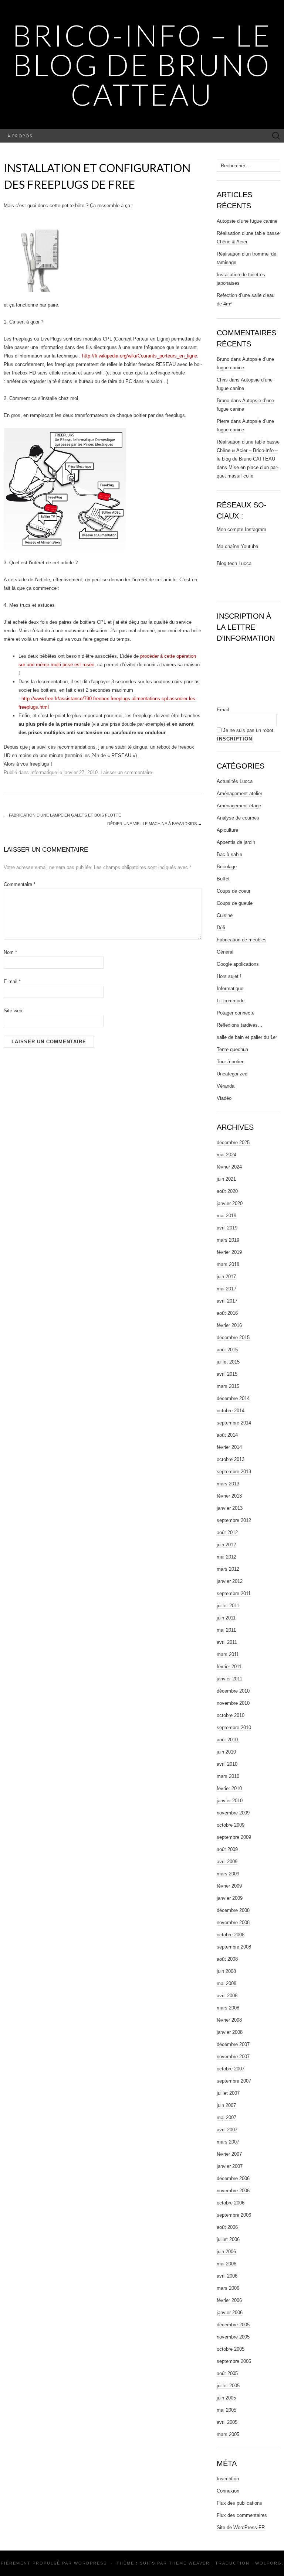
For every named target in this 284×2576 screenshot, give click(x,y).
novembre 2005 (233, 2337)
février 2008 (229, 2020)
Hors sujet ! (229, 976)
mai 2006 (226, 2264)
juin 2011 (226, 1618)
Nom (10, 952)
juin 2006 (226, 2252)
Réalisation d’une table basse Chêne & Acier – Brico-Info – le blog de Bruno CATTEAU (248, 450)
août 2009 (227, 1849)
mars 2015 (228, 1386)
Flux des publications (239, 2503)
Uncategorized (232, 1074)
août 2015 (227, 1350)
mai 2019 (226, 1216)
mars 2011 (228, 1654)
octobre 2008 (231, 1935)
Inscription (228, 2479)
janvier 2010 (230, 1801)
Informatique (44, 772)
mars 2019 (228, 1240)
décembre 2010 (233, 1691)
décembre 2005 (233, 2325)
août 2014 (227, 1435)
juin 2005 (226, 2398)
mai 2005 (226, 2410)
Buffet (223, 879)
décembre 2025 (233, 1142)
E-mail (12, 981)
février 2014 (229, 1447)
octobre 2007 (231, 2069)
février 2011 (229, 1667)
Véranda (226, 1086)
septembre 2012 (234, 1520)
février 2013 (229, 1496)
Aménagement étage (239, 806)
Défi (221, 928)
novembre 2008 (233, 1922)
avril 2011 (227, 1642)
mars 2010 (228, 1776)
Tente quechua (232, 1049)
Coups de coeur (234, 891)
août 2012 (227, 1532)
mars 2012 (228, 1569)
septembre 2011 (234, 1593)
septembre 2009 (234, 1837)
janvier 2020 (230, 1203)
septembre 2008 (234, 1947)
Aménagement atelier (239, 793)
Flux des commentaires (242, 2515)
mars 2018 (228, 1264)
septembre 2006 (234, 2215)
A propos (20, 136)
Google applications (238, 964)
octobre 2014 (231, 1411)
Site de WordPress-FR (241, 2527)
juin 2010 (226, 1752)
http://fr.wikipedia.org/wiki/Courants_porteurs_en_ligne (140, 356)
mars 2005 (228, 2434)
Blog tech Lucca (234, 563)
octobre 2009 (231, 1825)
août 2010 (227, 1740)
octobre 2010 (231, 1715)
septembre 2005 (234, 2361)
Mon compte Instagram (241, 529)
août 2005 (227, 2373)
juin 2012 (226, 1545)
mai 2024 (226, 1155)
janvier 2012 (230, 1581)
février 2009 (229, 1886)
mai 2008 (226, 1983)
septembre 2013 (234, 1472)
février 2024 (229, 1167)
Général (225, 952)
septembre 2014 (234, 1423)
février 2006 (229, 2300)
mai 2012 (226, 1557)
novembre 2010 (233, 1703)
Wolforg (268, 2563)
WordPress (90, 2563)
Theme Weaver (189, 2563)
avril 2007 (227, 2130)
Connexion (228, 2491)
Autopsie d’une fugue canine (247, 221)
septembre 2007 (234, 2081)
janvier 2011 (229, 1679)
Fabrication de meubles (242, 940)
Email (223, 710)
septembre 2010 (234, 1727)
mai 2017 (226, 1289)
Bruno (223, 359)
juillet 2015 (228, 1362)
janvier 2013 (230, 1508)
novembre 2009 (233, 1813)
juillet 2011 (228, 1606)
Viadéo (224, 1098)
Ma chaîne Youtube (237, 546)
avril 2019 (227, 1228)
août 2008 (227, 1959)
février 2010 (229, 1788)
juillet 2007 (228, 2093)
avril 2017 (227, 1301)
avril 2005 (227, 2422)
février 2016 (229, 1325)
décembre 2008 (233, 1910)
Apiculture (227, 830)
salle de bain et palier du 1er (247, 1037)
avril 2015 (227, 1374)
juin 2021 (226, 1179)
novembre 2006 (233, 2191)
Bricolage (227, 867)
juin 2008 (226, 1971)
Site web (13, 1011)
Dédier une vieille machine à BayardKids (155, 824)
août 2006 (227, 2227)
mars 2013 (228, 1484)
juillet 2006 (228, 2239)
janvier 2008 (230, 2032)
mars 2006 (228, 2288)
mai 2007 (226, 2117)
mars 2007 (228, 2142)
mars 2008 (228, 2008)
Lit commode (231, 1001)
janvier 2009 (230, 1898)
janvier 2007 (230, 2166)
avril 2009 (227, 1862)
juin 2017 (226, 1277)
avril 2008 (227, 1996)
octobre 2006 (231, 2203)
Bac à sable (229, 854)
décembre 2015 (233, 1337)
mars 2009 (228, 1874)
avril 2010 (227, 1764)
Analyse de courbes (238, 818)
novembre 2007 (233, 2057)
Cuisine (225, 915)
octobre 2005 (231, 2349)
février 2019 (229, 1252)
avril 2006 (227, 2276)
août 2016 (227, 1313)
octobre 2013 (231, 1459)
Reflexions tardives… (240, 1025)
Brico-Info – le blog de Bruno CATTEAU (142, 65)
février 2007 (229, 2154)
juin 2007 (226, 2105)
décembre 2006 (233, 2178)
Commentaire (20, 884)
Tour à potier (230, 1062)
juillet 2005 (228, 2386)
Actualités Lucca (235, 781)
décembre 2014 (233, 1398)
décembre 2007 (233, 2044)
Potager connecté (236, 1013)
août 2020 (227, 1191)
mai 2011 (226, 1630)
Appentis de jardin (236, 842)
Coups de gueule (235, 903)
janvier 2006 (230, 2312)
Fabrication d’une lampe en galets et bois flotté (62, 815)
